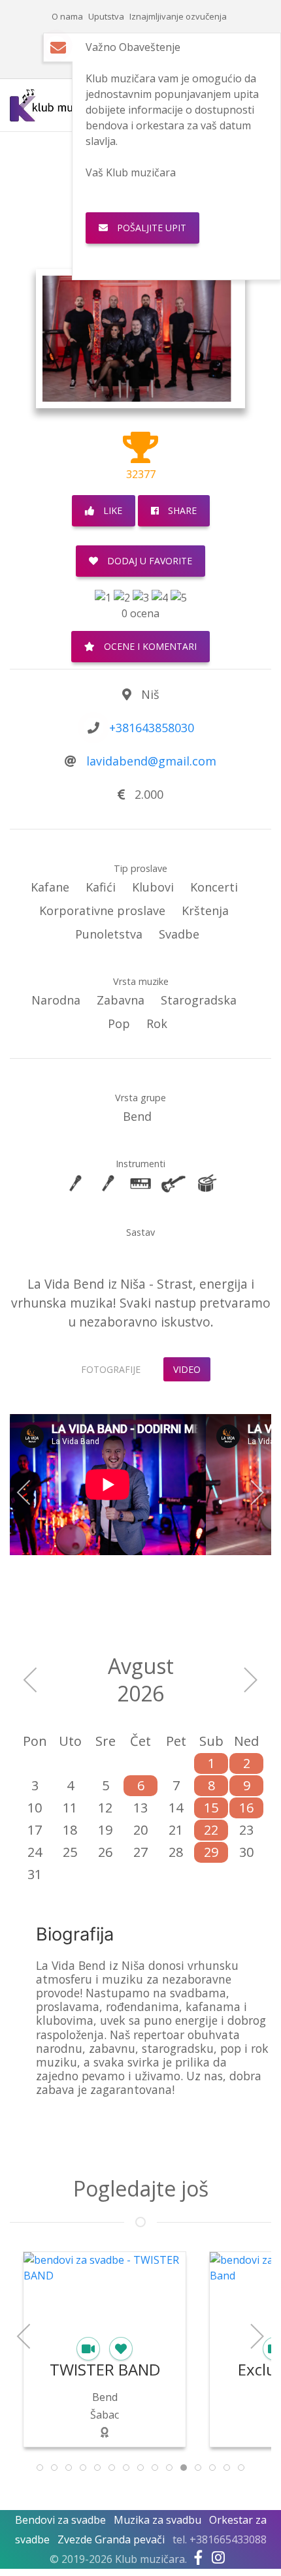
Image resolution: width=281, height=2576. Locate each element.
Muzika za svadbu (157, 2520)
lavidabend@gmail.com (151, 761)
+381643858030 (152, 728)
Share (181, 510)
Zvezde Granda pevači (111, 2539)
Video (187, 1369)
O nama (67, 16)
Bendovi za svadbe (60, 2520)
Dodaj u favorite (148, 561)
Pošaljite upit (150, 228)
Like (111, 510)
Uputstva (106, 16)
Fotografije (111, 1369)
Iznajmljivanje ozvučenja (178, 16)
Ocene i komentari (149, 646)
